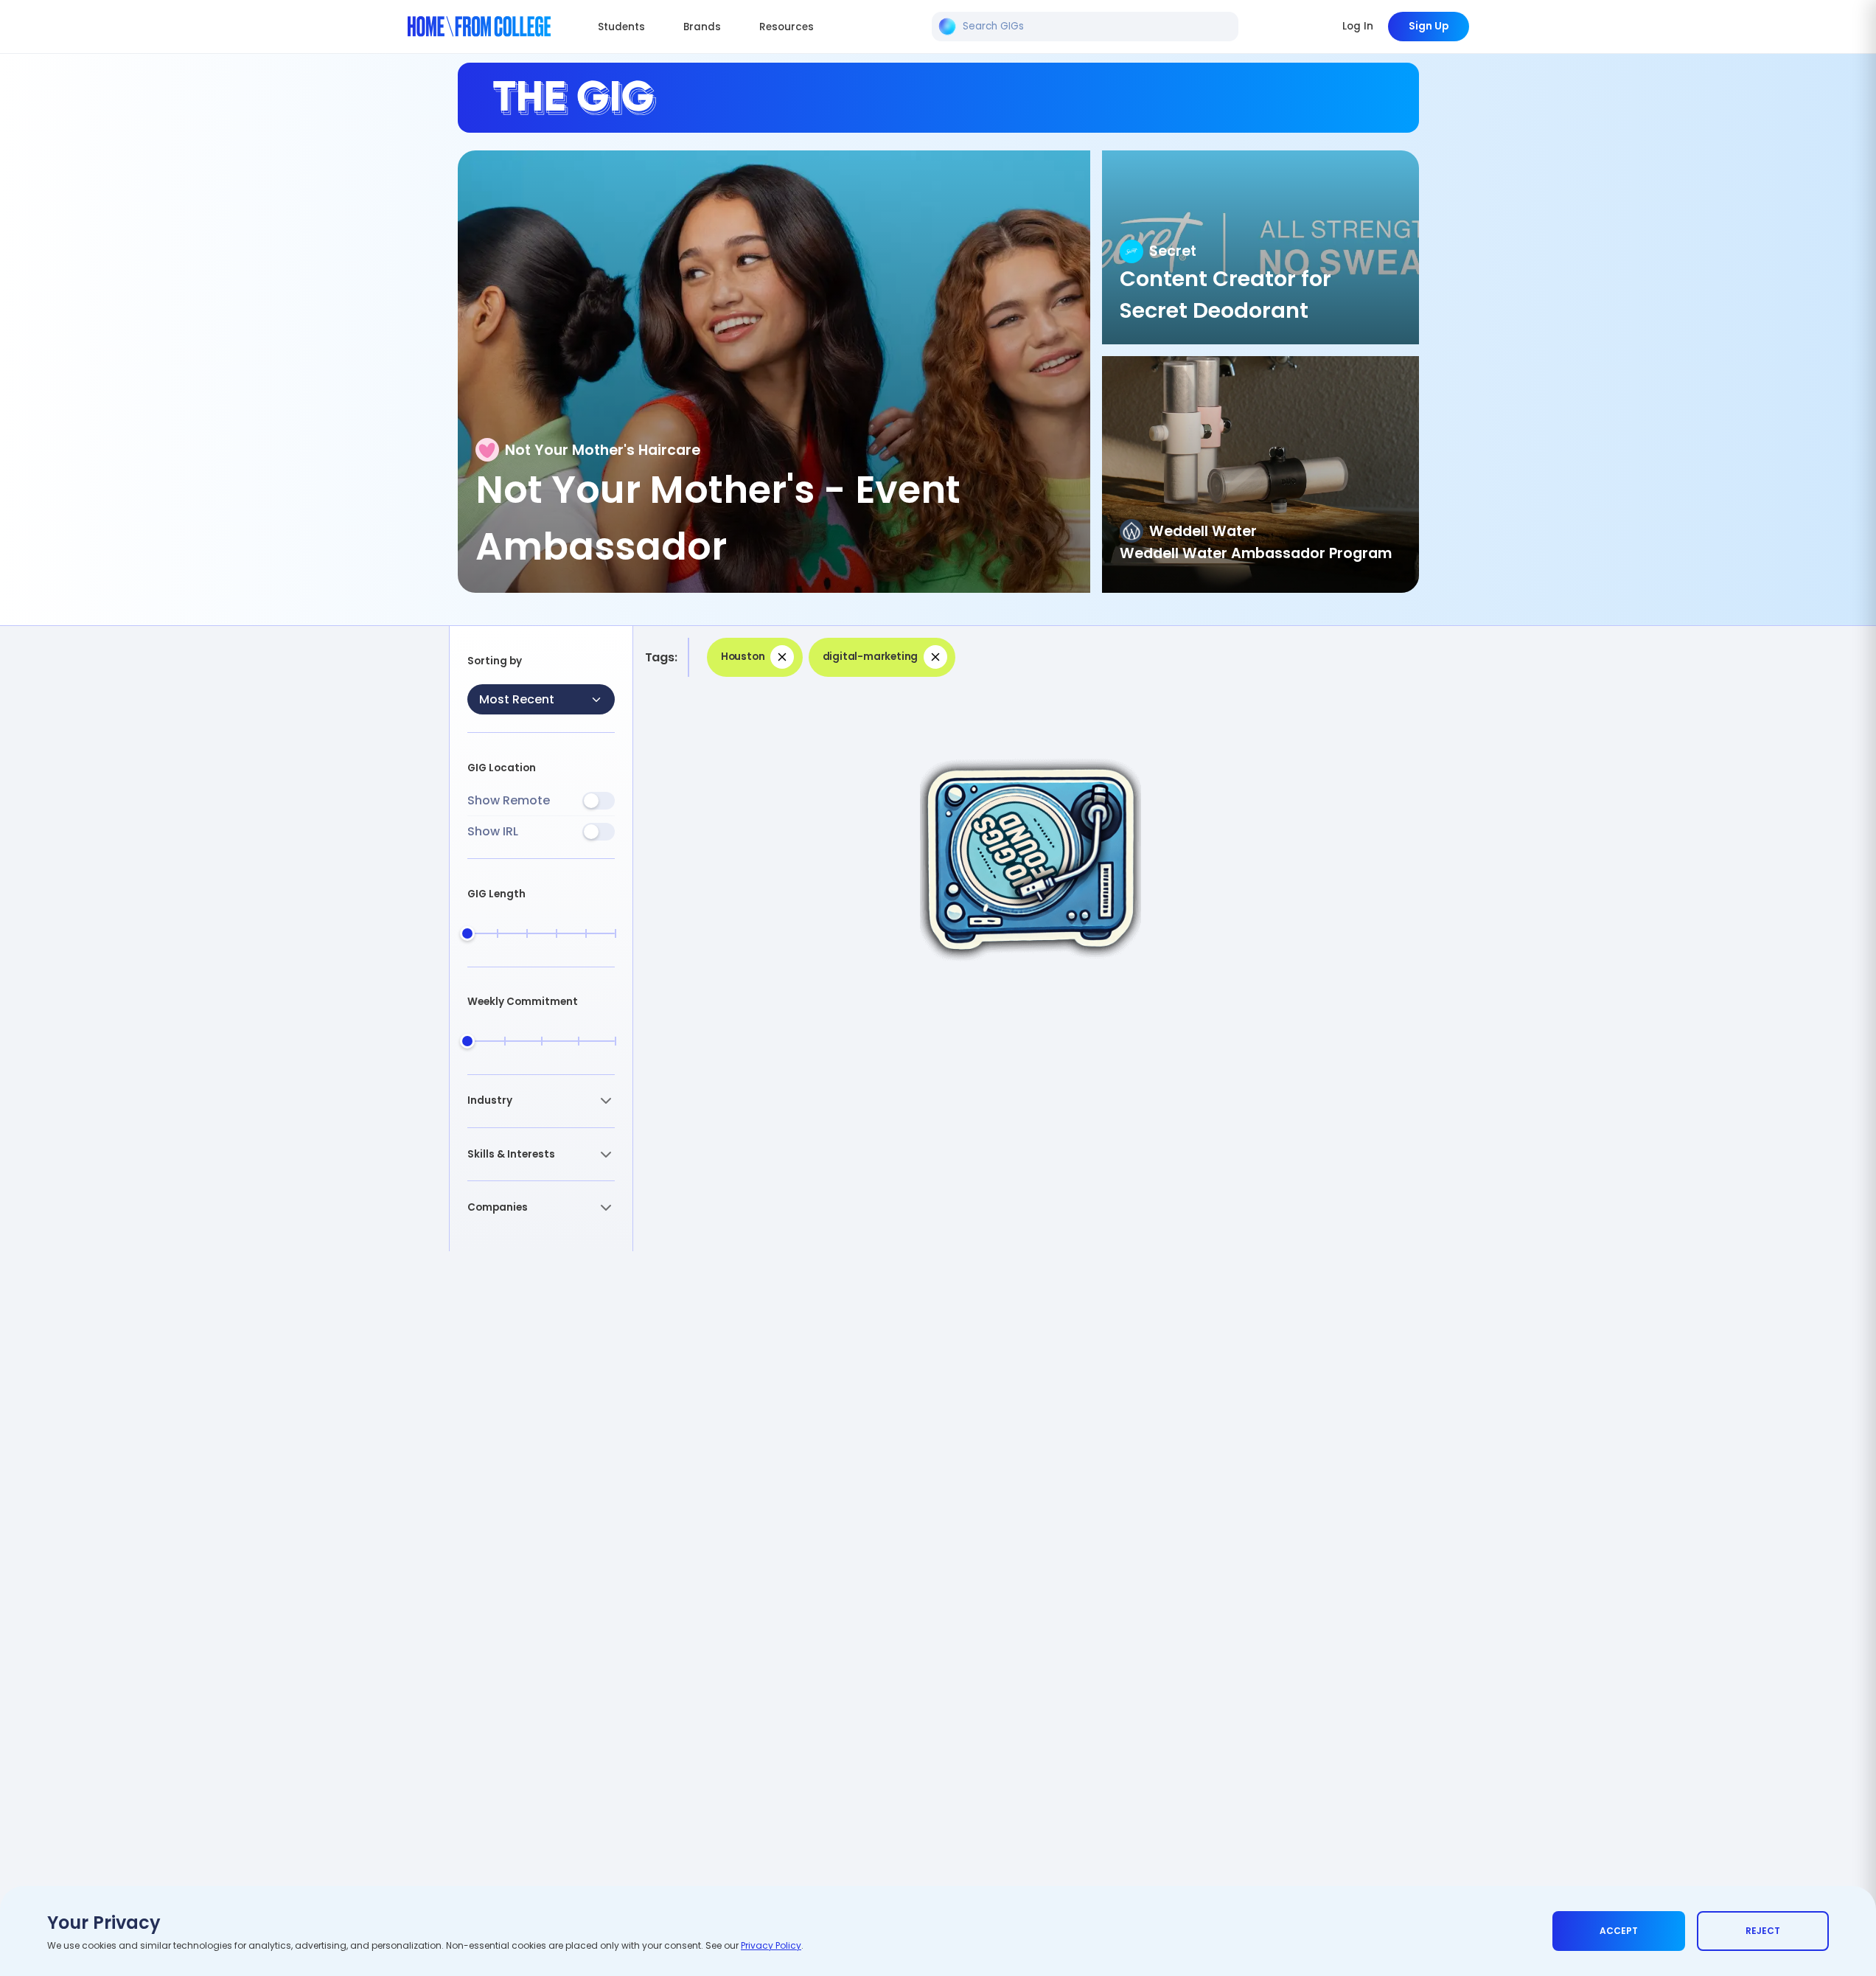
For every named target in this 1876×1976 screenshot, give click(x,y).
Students (621, 27)
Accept (1619, 1931)
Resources (787, 27)
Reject (1763, 1931)
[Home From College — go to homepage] (480, 27)
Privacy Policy (771, 1945)
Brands (702, 27)
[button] (541, 1101)
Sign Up (1429, 26)
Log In (1358, 26)
